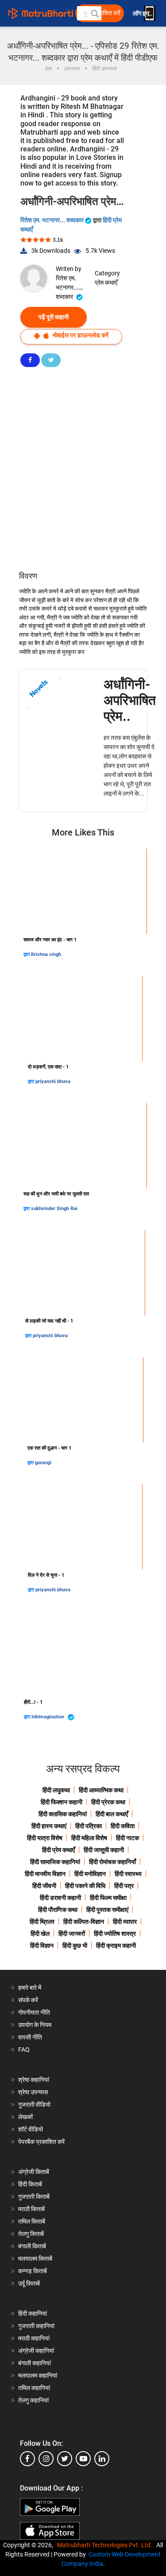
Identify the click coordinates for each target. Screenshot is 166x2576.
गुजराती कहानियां (36, 2326)
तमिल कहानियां (34, 2388)
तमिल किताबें (32, 2221)
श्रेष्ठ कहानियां (34, 2080)
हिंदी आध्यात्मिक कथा (101, 1790)
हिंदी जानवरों (72, 1934)
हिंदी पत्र (124, 1886)
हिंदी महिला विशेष (89, 1838)
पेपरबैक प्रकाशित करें (41, 2142)
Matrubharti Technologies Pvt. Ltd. (106, 2545)
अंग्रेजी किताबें (34, 2172)
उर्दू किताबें (29, 2283)
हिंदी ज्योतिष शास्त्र (115, 1934)
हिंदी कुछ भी (75, 1946)
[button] (94, 13)
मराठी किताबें (31, 2209)
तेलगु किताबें (31, 2234)
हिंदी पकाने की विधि (85, 1886)
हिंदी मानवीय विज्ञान (45, 1874)
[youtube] (83, 2459)
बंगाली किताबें (32, 2246)
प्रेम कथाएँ (106, 282)
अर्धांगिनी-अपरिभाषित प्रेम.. (130, 700)
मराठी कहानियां (34, 2338)
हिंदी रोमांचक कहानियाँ (112, 1862)
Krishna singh (46, 954)
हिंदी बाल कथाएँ (112, 1814)
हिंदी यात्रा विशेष (45, 1838)
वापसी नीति (30, 2037)
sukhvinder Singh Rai (54, 1209)
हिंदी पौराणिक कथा (58, 1910)
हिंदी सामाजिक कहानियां (55, 1862)
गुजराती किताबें (34, 2197)
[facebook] (27, 2459)
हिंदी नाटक (127, 1838)
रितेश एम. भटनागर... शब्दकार (53, 220)
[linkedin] (102, 2459)
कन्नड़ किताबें (33, 2271)
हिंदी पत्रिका (89, 1826)
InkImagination (48, 1717)
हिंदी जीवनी (44, 1886)
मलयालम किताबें (35, 2259)
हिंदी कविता (123, 1826)
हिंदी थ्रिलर (42, 1922)
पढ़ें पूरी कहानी (54, 317)
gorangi (43, 1463)
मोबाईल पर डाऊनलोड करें (80, 335)
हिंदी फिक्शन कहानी (62, 1802)
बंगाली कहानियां (35, 2363)
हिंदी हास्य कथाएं (49, 1826)
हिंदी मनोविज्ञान (90, 1874)
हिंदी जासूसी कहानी (104, 1850)
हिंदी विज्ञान (42, 1946)
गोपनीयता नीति (34, 2012)
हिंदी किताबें (30, 2184)
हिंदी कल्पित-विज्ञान (84, 1922)
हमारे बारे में (30, 1988)
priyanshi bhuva (53, 1081)
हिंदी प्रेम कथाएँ (58, 1850)
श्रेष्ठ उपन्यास (33, 2092)
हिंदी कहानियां (33, 2313)
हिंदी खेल (40, 1934)
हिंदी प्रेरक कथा (108, 1802)
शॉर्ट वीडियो (31, 2129)
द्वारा (27, 954)
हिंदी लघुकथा (56, 1790)
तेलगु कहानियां (33, 2400)
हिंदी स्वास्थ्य (128, 1874)
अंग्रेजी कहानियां (36, 2351)
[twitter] (65, 2459)
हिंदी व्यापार (125, 1922)
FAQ (24, 2050)
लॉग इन (142, 14)
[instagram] (46, 2459)
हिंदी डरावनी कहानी (60, 1898)
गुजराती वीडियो (34, 2104)
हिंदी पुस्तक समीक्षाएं (107, 1910)
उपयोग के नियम (35, 2025)
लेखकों (25, 2117)
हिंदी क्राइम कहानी (116, 1946)
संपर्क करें (28, 2000)
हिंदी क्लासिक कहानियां (63, 1814)
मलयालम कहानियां (38, 2375)
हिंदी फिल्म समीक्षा (108, 1898)
